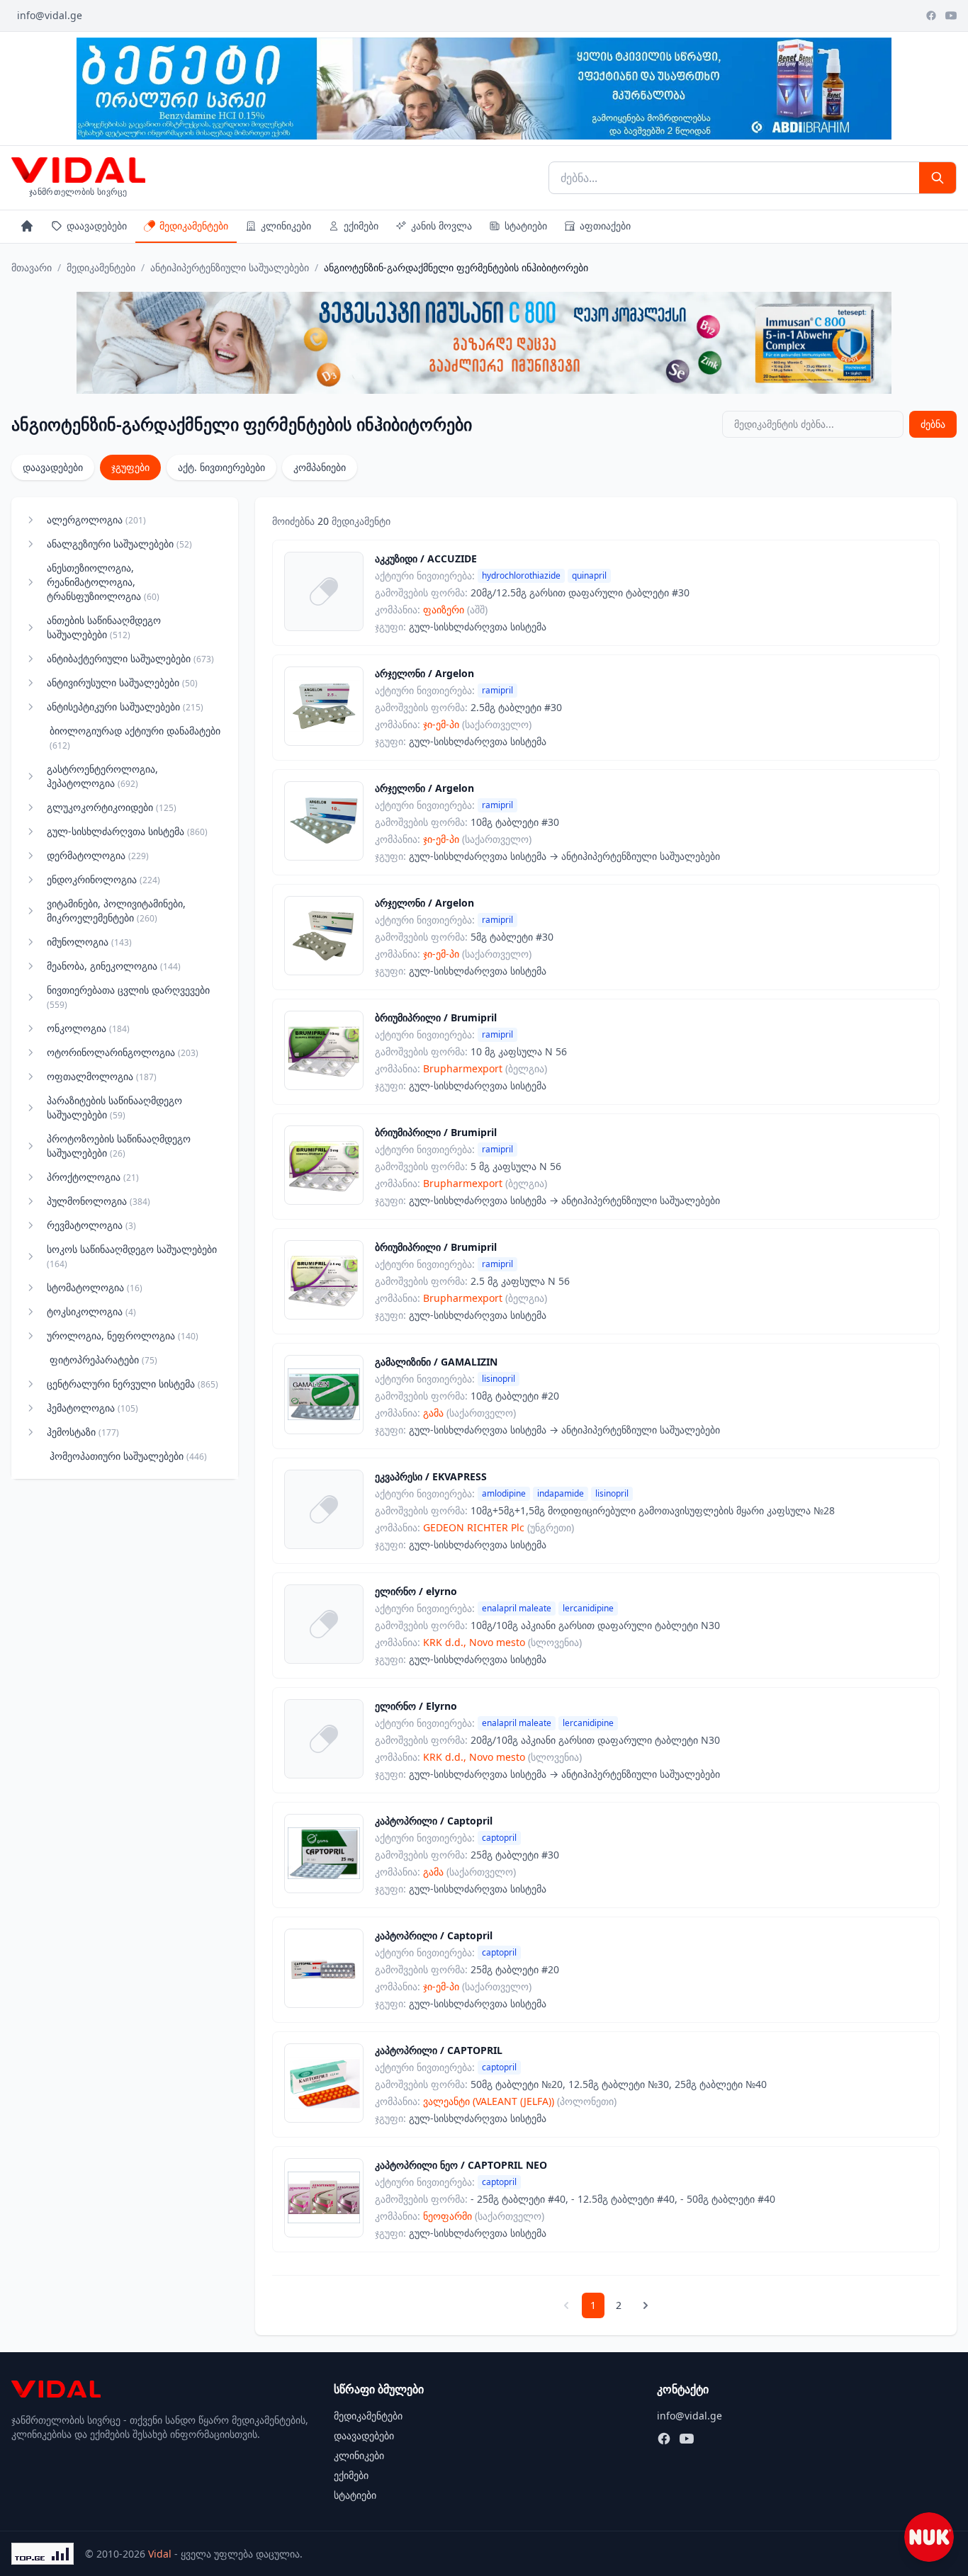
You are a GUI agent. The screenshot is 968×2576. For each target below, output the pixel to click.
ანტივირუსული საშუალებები (122, 682)
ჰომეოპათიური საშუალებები (128, 1456)
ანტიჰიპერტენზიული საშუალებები (230, 267)
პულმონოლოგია (99, 1201)
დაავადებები (97, 226)
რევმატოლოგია (91, 1225)
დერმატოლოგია (98, 855)
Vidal (160, 2554)
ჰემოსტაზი (83, 1432)
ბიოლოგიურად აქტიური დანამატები (135, 738)
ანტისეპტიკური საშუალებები (125, 707)
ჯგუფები (130, 467)
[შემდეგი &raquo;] (646, 2305)
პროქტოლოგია (93, 1177)
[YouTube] (951, 16)
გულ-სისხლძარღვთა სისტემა (127, 831)
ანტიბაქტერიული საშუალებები (130, 658)
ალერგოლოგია (96, 520)
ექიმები (361, 226)
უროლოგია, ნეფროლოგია (123, 1335)
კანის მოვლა (441, 226)
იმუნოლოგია (89, 942)
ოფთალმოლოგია (102, 1076)
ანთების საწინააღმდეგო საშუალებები (104, 627)
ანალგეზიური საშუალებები (119, 544)
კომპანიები (320, 467)
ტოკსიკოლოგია (91, 1311)
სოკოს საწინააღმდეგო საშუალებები (132, 1256)
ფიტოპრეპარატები (103, 1360)
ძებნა (933, 424)
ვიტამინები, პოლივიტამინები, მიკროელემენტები (116, 910)
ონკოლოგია (88, 1028)
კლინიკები (286, 226)
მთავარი (32, 267)
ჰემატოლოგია (92, 1408)
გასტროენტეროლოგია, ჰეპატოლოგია (102, 776)
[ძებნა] (938, 178)
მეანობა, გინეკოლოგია (114, 966)
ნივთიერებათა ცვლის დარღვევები (128, 997)
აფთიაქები (605, 226)
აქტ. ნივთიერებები (221, 467)
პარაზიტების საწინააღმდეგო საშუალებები (114, 1107)
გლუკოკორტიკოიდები (112, 807)
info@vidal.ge (50, 15)
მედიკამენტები (194, 226)
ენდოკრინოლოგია (103, 879)
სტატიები (526, 226)
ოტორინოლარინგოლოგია (123, 1052)
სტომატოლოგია (95, 1287)
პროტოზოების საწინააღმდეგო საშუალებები (119, 1146)
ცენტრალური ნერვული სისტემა (133, 1384)
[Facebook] (931, 16)
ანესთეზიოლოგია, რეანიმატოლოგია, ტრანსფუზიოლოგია (103, 582)
